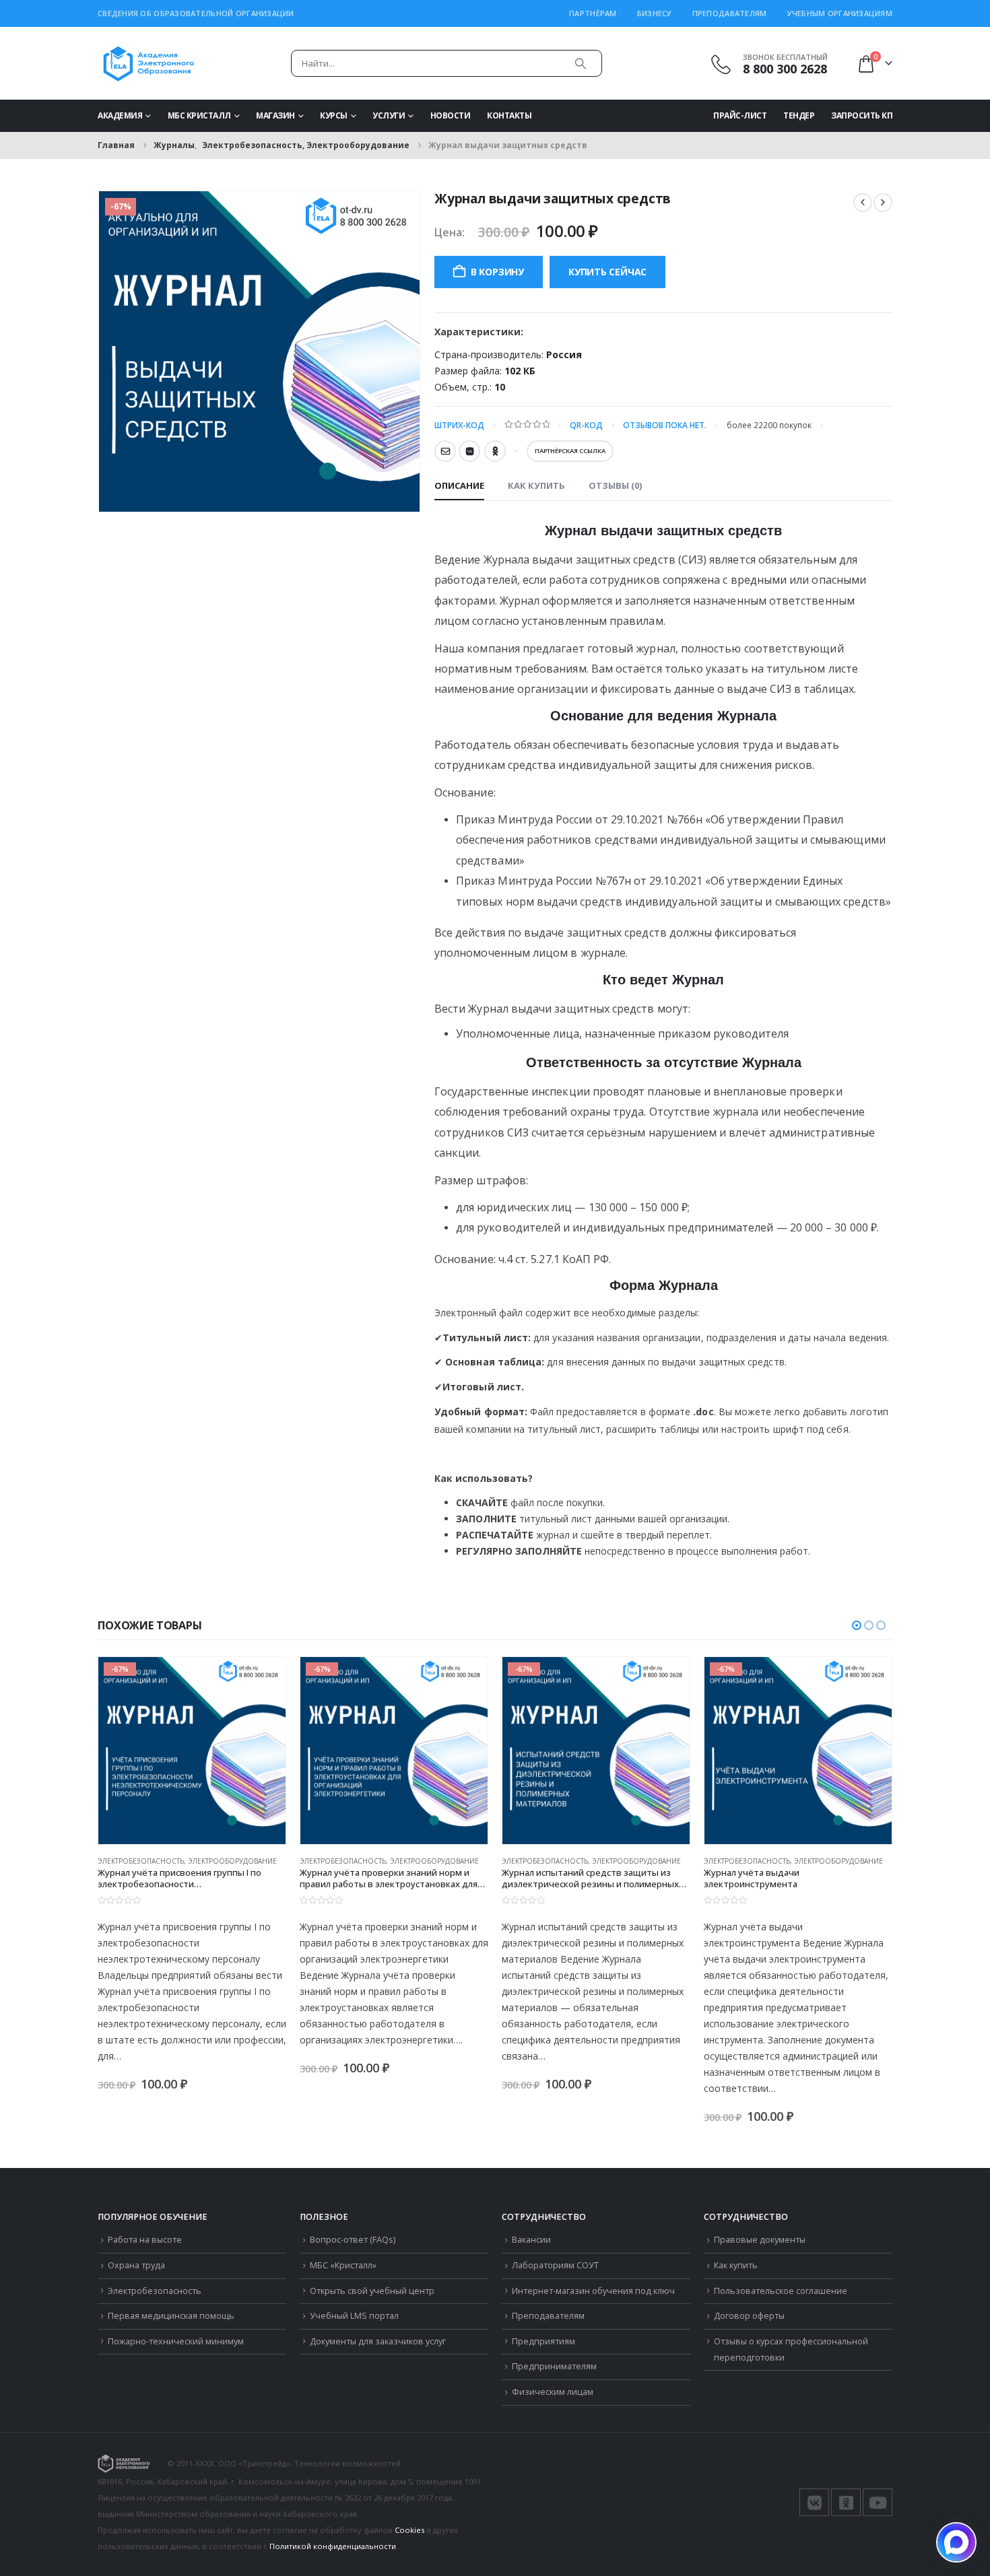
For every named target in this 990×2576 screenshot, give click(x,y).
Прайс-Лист (740, 115)
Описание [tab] (459, 485)
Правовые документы (760, 2240)
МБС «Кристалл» (343, 2265)
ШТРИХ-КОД (459, 425)
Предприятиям (543, 2341)
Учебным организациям (840, 13)
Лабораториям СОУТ (555, 2265)
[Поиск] (581, 63)
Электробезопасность (155, 2291)
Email (445, 451)
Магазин (275, 115)
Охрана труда (136, 2265)
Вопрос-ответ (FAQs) (353, 2240)
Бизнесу (655, 13)
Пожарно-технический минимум (176, 2341)
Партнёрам (593, 13)
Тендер (799, 115)
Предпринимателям (554, 2366)
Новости (451, 115)
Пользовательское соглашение (781, 2291)
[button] (857, 1625)
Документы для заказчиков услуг (378, 2341)
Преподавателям (730, 13)
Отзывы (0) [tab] (615, 485)
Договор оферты (749, 2316)
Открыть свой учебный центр (372, 2291)
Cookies (409, 2530)
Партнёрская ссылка (570, 451)
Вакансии (531, 2240)
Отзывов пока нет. (665, 425)
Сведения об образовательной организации (196, 13)
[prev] (863, 203)
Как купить (736, 2265)
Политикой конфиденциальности (333, 2546)
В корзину (497, 272)
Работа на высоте (145, 2240)
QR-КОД (586, 425)
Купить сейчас (607, 272)
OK (495, 451)
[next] (883, 203)
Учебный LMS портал (354, 2316)
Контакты (509, 115)
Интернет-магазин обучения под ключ (593, 2291)
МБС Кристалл (199, 115)
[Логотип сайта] (148, 63)
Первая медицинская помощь (171, 2316)
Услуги (389, 115)
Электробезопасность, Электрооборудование (187, 1861)
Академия (120, 115)
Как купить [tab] (536, 485)
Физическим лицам (553, 2392)
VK (469, 451)
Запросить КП (862, 115)
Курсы (334, 115)
